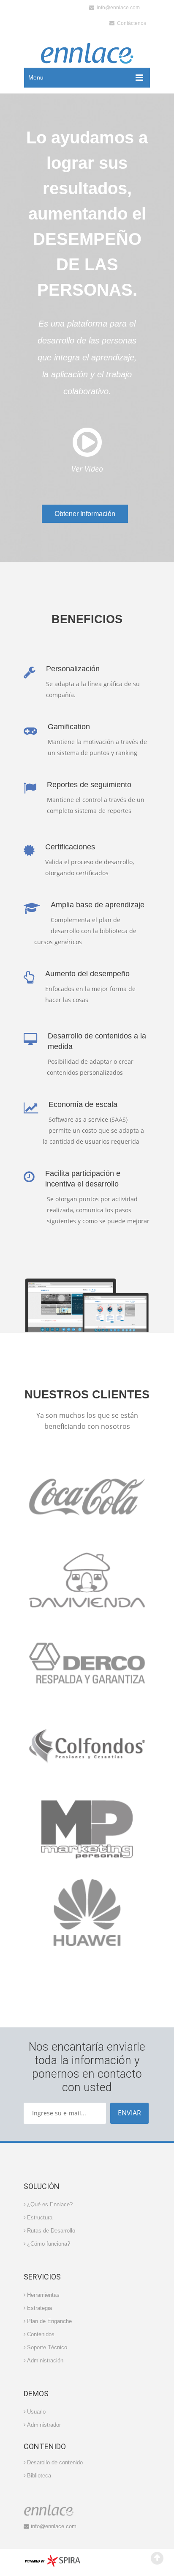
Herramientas (43, 2295)
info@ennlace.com (117, 8)
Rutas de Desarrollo (51, 2231)
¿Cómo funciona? (49, 2244)
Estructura (40, 2218)
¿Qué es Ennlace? (50, 2204)
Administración (45, 2360)
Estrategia (39, 2308)
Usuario (36, 2412)
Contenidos (41, 2334)
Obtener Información (85, 514)
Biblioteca (39, 2476)
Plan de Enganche (49, 2321)
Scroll (157, 2558)
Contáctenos (130, 23)
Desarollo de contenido (55, 2462)
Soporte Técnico (47, 2347)
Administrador (44, 2425)
